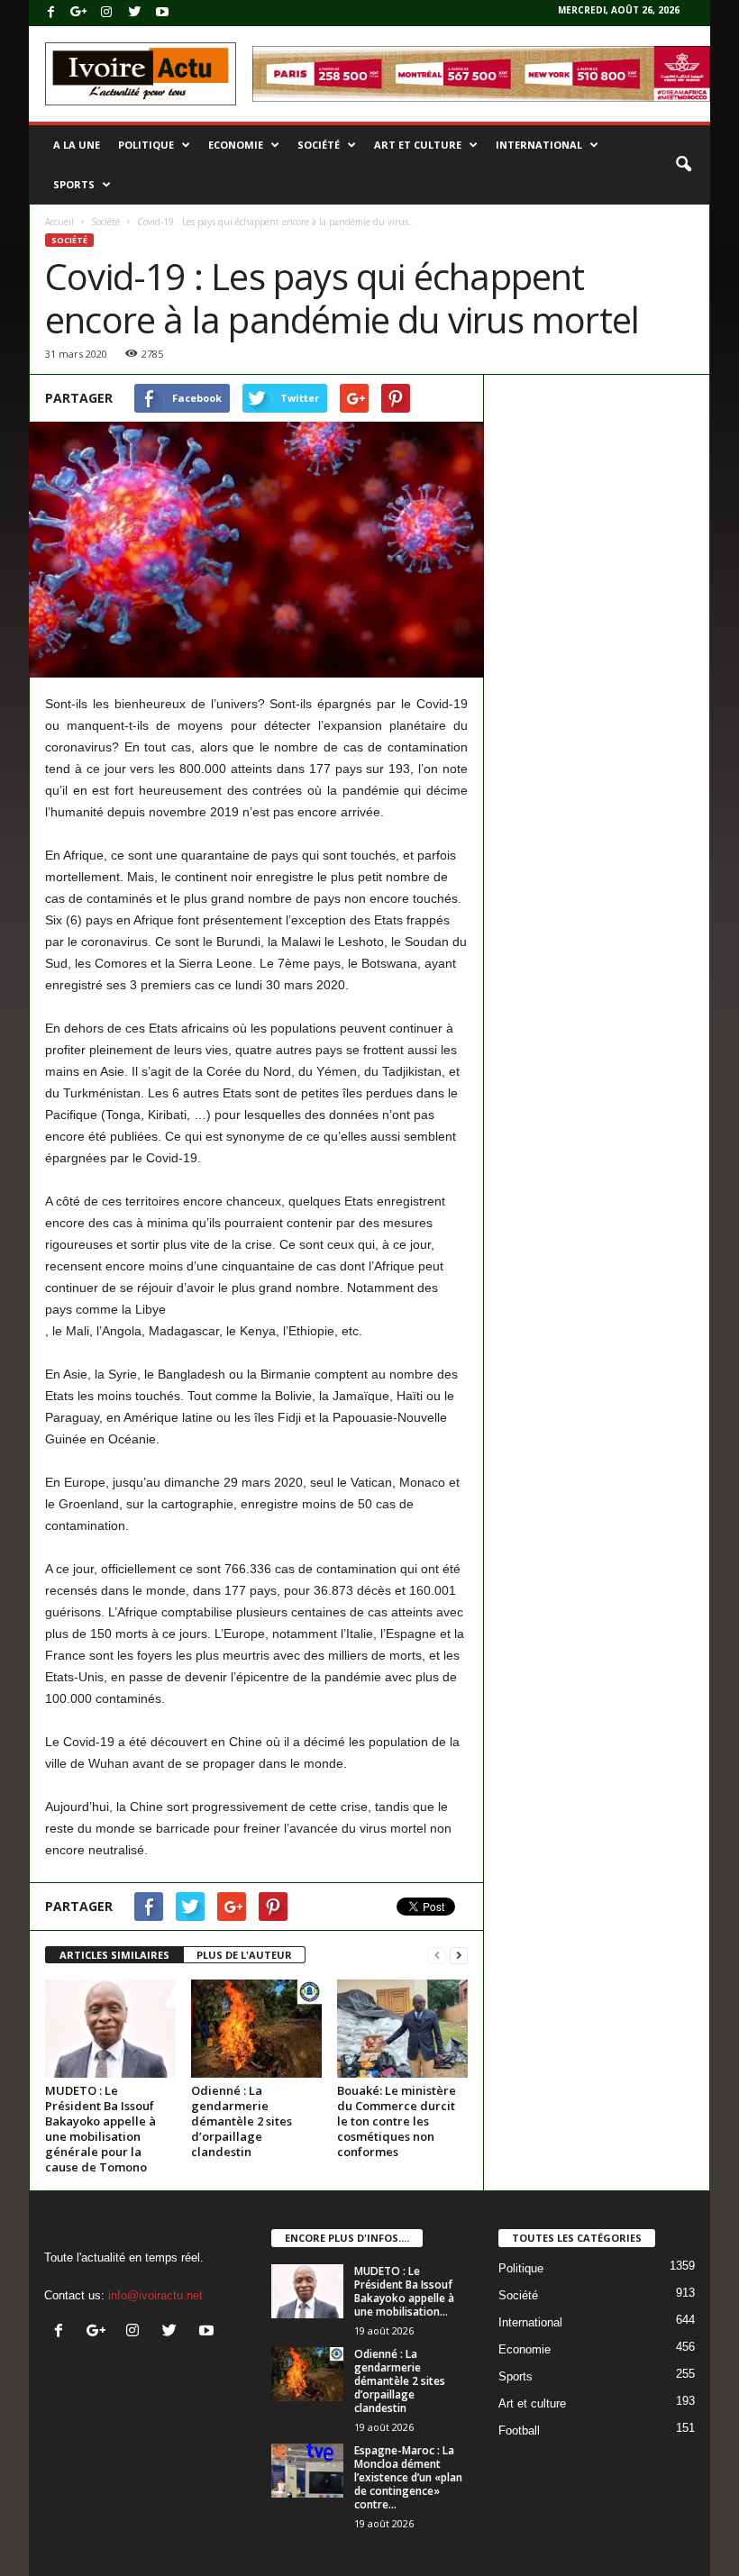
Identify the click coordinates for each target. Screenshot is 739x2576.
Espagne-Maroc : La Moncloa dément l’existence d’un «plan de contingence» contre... (408, 2477)
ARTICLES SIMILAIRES (114, 1955)
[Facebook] (50, 13)
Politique (146, 145)
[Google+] (78, 13)
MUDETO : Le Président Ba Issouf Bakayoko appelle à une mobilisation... (404, 2291)
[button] (683, 165)
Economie (236, 145)
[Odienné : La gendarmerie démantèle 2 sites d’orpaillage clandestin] (256, 2028)
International (539, 145)
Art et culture (418, 145)
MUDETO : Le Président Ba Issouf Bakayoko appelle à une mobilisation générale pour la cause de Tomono (100, 2129)
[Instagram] (106, 13)
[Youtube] (162, 13)
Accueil (59, 222)
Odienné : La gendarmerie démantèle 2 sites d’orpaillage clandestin (242, 2121)
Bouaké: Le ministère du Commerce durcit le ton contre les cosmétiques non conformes (397, 2121)
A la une (77, 145)
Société (319, 145)
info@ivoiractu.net (155, 2295)
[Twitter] (134, 13)
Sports (74, 184)
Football (519, 2430)
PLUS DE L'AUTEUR (244, 1955)
